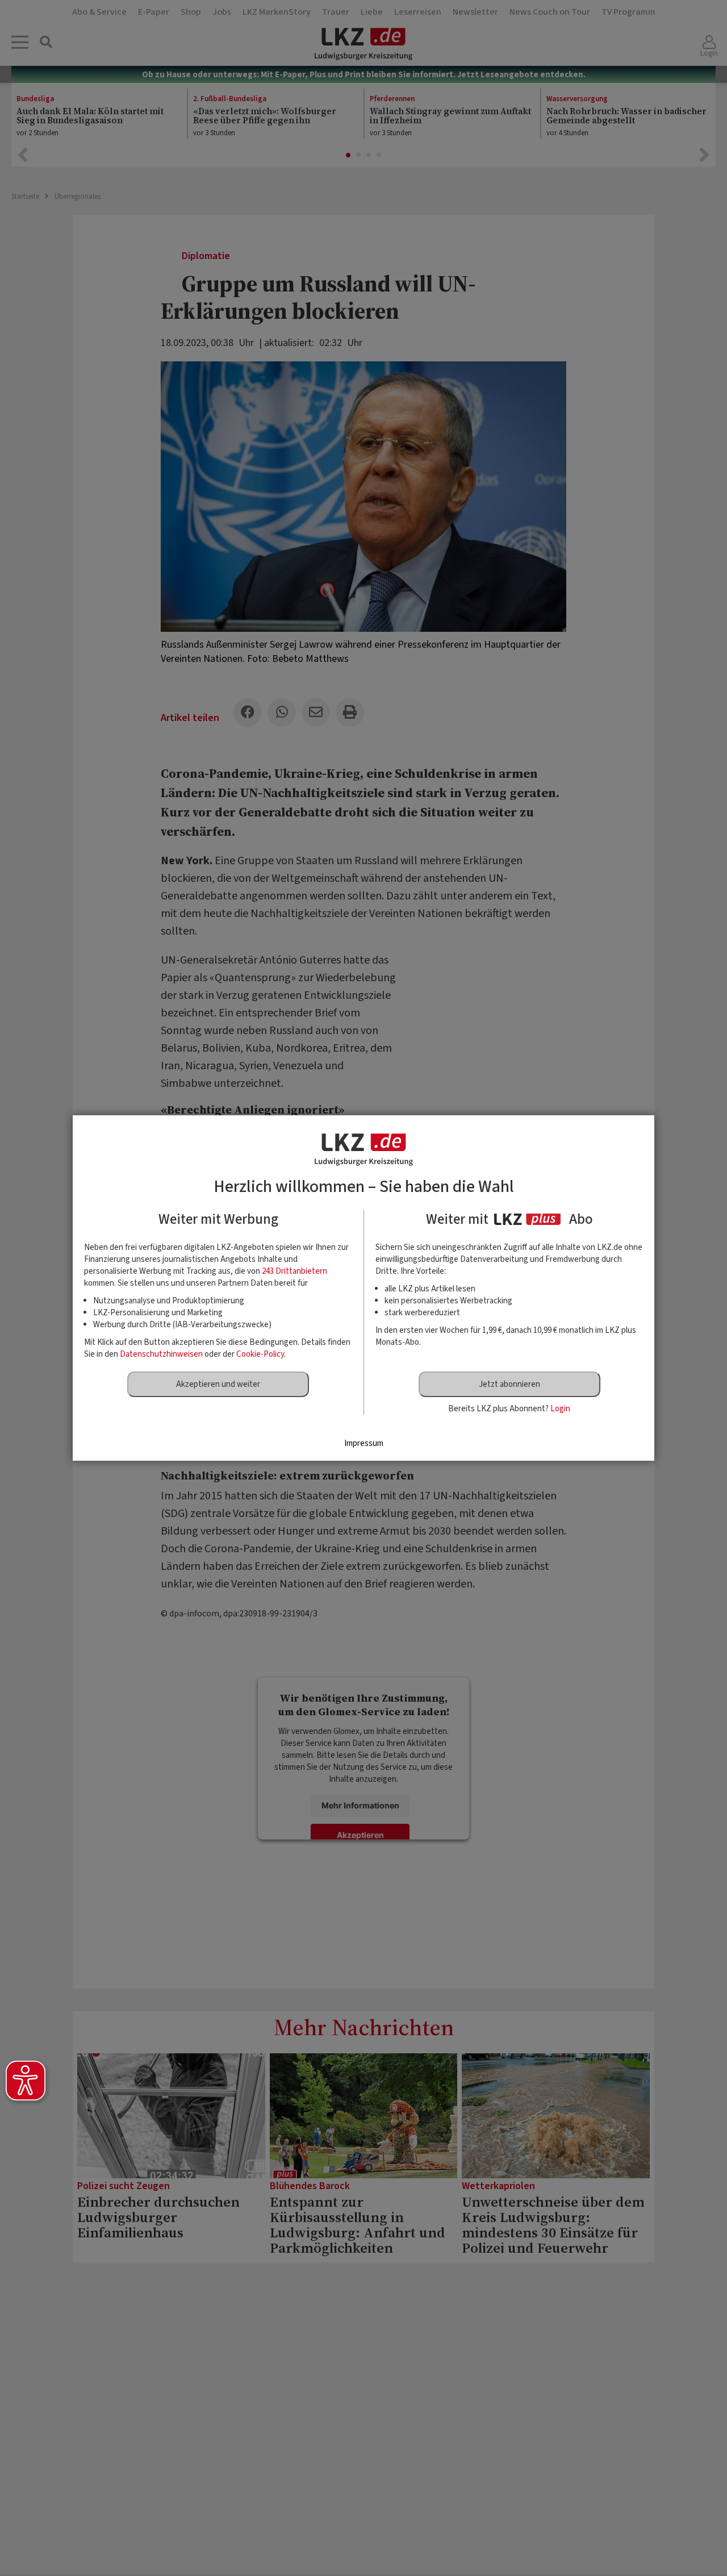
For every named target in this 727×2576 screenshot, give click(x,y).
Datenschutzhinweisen (161, 1354)
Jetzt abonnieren (509, 1384)
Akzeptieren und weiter (218, 1384)
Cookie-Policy (260, 1354)
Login (560, 1409)
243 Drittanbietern (294, 1271)
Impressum (364, 1443)
